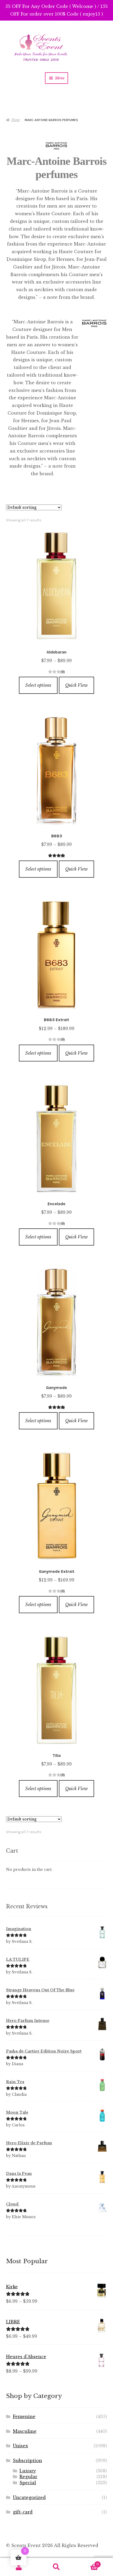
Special (28, 2483)
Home (16, 120)
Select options (38, 685)
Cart (87, 2563)
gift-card (23, 2512)
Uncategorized (29, 2497)
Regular (28, 2477)
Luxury (28, 2471)
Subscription (27, 2460)
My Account (19, 2567)
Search (56, 2567)
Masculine (25, 2431)
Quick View (76, 685)
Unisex (20, 2446)
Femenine (24, 2416)
